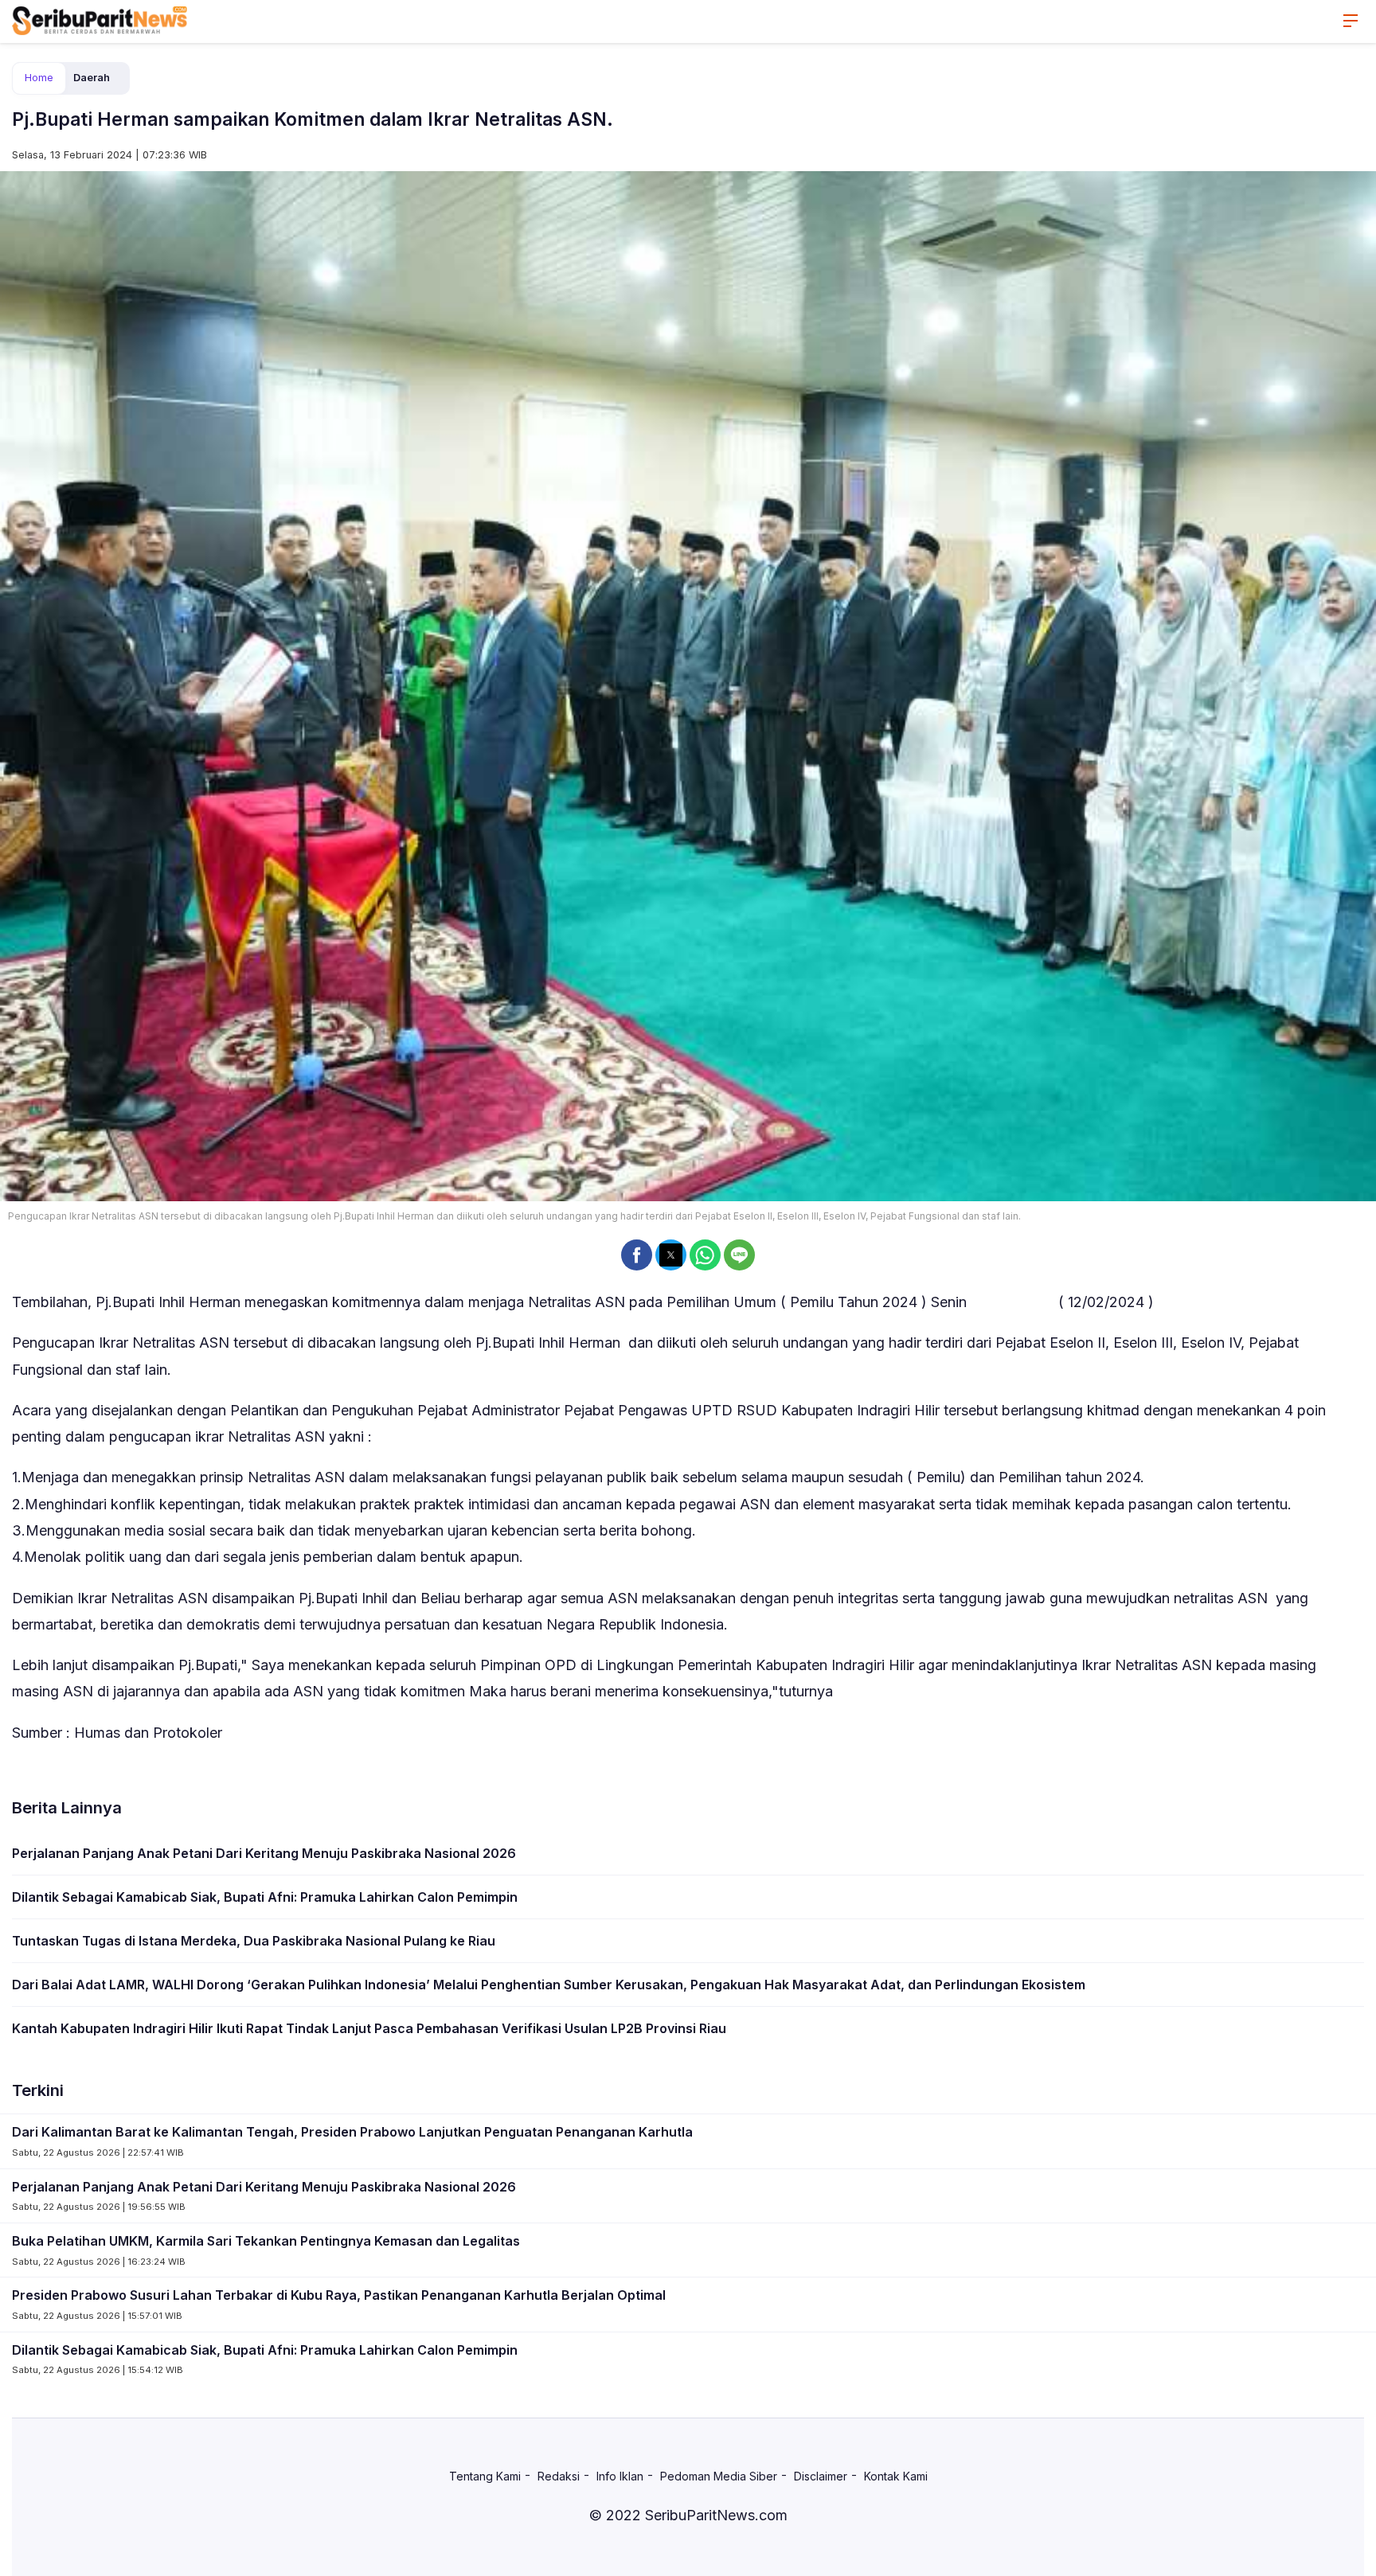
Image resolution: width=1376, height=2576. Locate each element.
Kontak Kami (896, 2476)
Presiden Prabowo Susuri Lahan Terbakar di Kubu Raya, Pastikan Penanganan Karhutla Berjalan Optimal (339, 2295)
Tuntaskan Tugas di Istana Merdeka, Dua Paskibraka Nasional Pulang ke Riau (254, 1941)
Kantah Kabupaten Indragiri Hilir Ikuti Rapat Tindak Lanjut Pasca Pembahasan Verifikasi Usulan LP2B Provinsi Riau (369, 2028)
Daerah (92, 78)
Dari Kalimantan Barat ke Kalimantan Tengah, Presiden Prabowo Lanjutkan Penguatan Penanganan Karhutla (352, 2132)
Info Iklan (620, 2476)
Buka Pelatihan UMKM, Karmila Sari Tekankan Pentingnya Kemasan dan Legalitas (266, 2241)
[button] (637, 1255)
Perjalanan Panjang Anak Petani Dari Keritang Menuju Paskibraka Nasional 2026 (264, 1853)
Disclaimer (821, 2476)
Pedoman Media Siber (719, 2476)
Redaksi (559, 2476)
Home (39, 78)
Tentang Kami (485, 2476)
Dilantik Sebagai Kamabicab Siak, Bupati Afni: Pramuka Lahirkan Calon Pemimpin (265, 1897)
